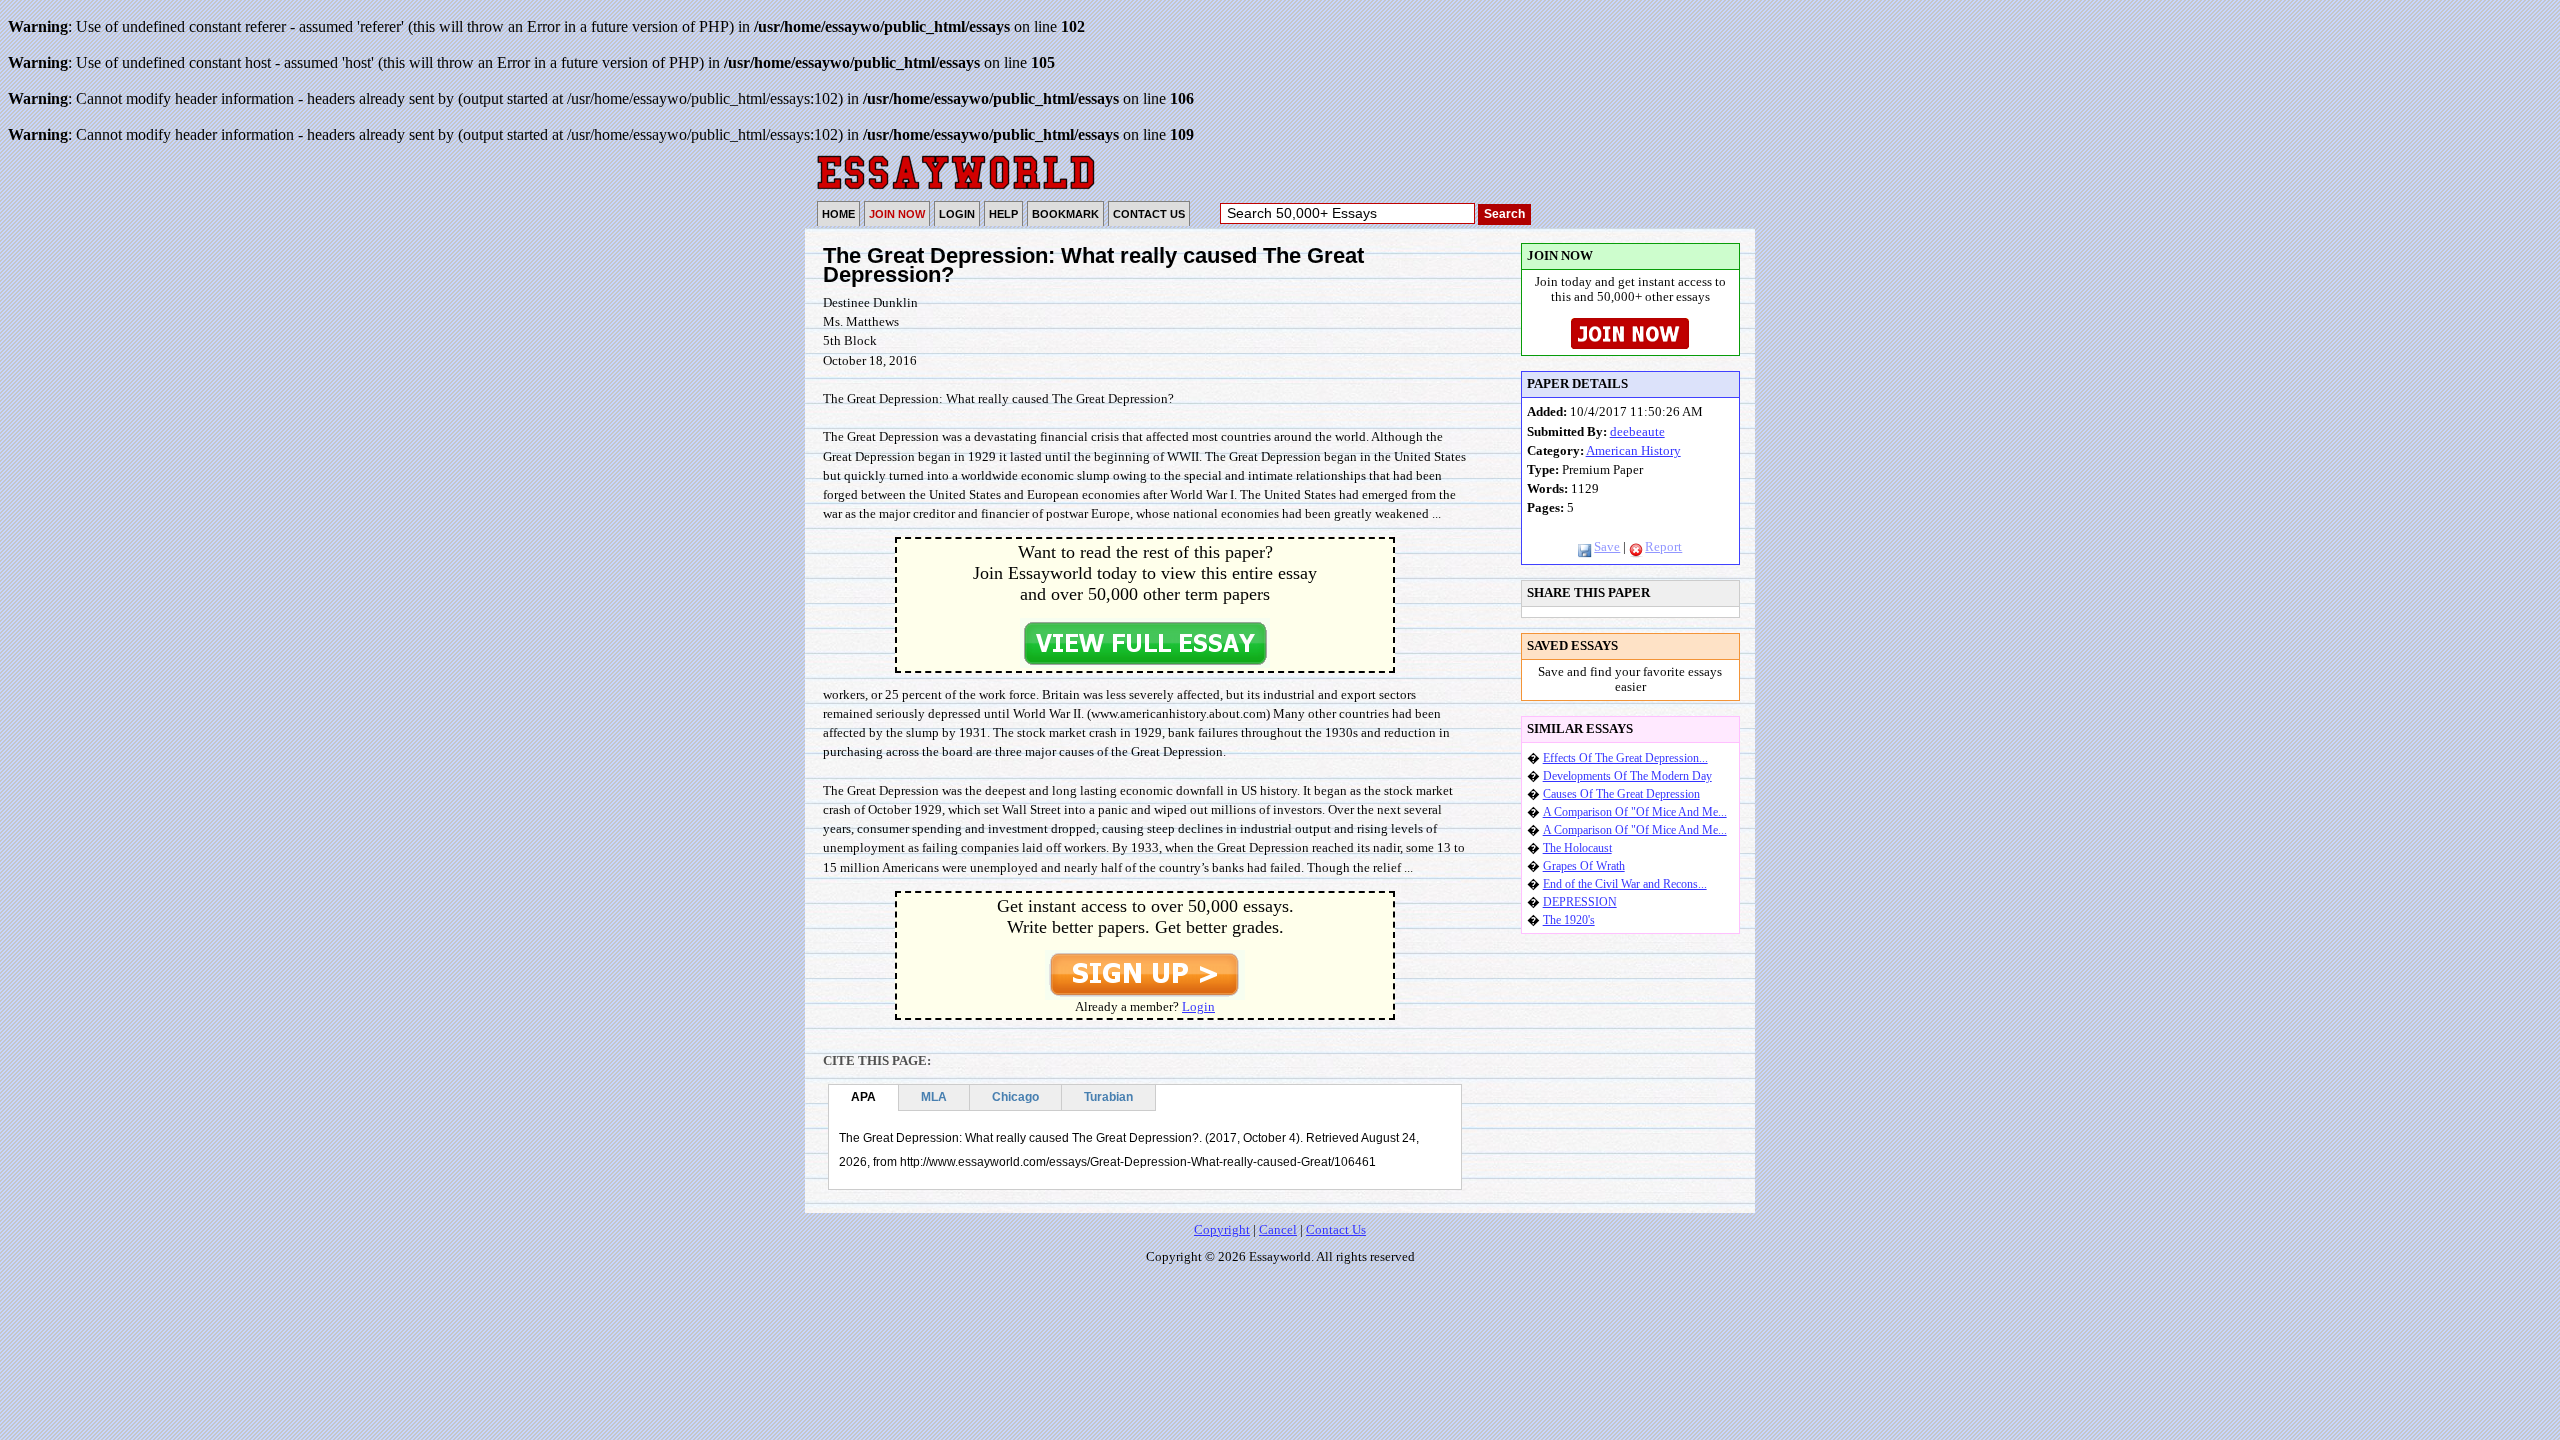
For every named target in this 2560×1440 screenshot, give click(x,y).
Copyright (1222, 1230)
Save (1607, 547)
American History (1633, 451)
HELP (1003, 214)
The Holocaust (1577, 848)
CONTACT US (1149, 214)
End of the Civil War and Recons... (1625, 884)
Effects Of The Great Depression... (1625, 758)
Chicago (1015, 1097)
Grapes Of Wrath (1584, 866)
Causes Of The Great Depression (1621, 794)
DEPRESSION (1580, 902)
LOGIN (957, 214)
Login (1198, 1007)
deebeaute (1637, 432)
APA (863, 1097)
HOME (838, 214)
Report (1663, 547)
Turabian (1108, 1097)
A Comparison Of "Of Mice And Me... (1635, 812)
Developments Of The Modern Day (1627, 776)
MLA (934, 1097)
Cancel (1278, 1230)
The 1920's (1569, 920)
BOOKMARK (1065, 214)
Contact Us (1336, 1230)
